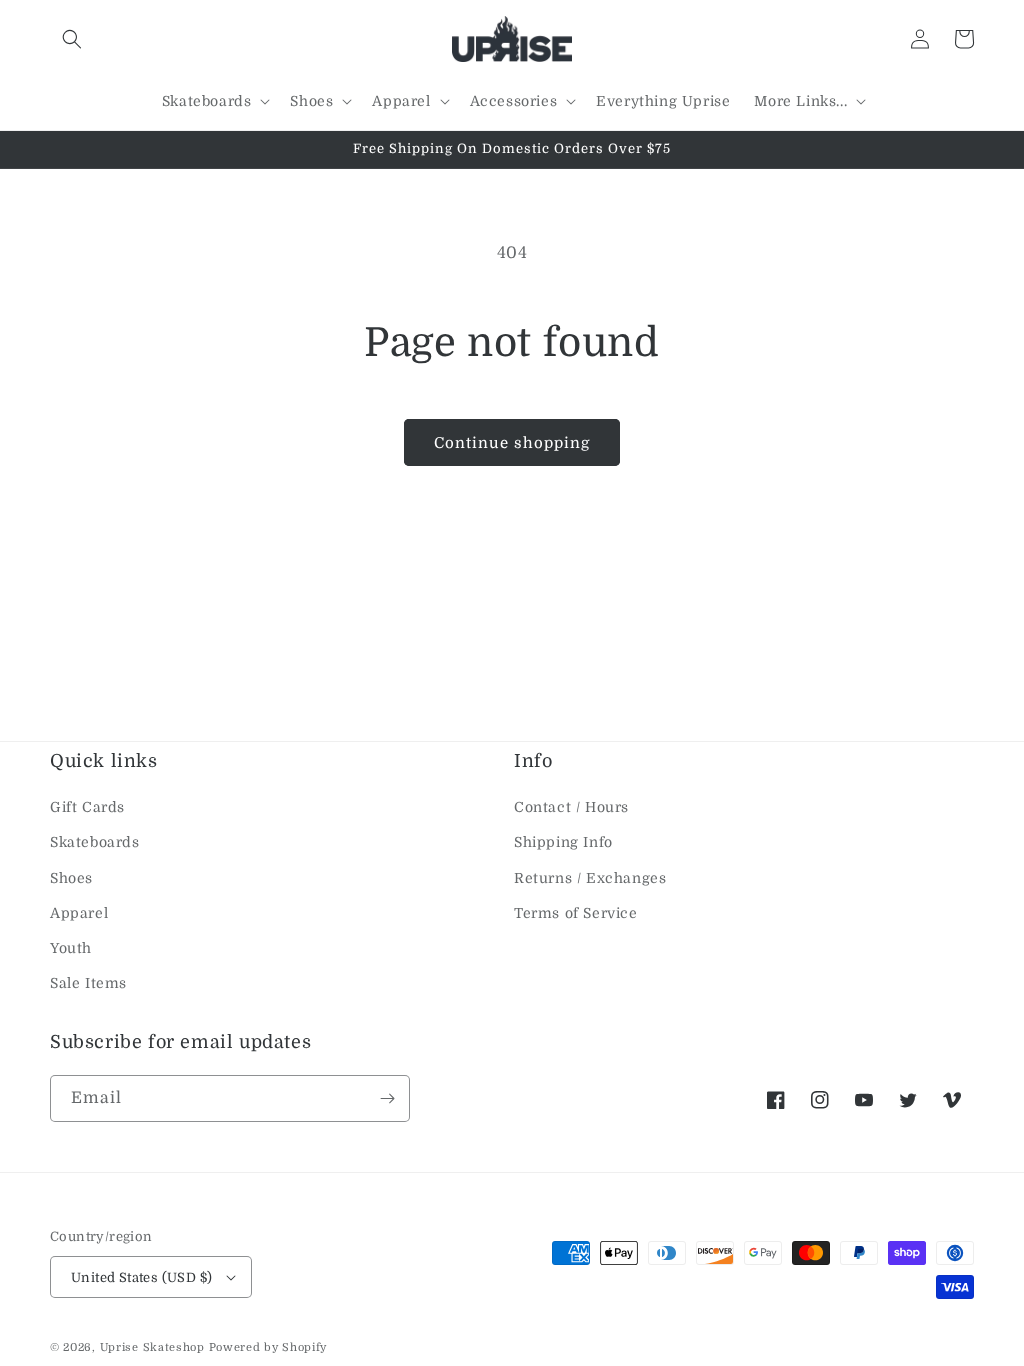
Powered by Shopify (268, 1347)
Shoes (71, 878)
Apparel (79, 913)
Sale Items (88, 983)
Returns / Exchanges (590, 878)
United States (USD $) (141, 1277)
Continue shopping (512, 443)
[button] (72, 39)
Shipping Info (563, 842)
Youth (71, 948)
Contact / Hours (571, 807)
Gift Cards (87, 807)
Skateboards (95, 842)
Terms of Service (576, 913)
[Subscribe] (387, 1098)
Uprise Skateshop (152, 1347)
